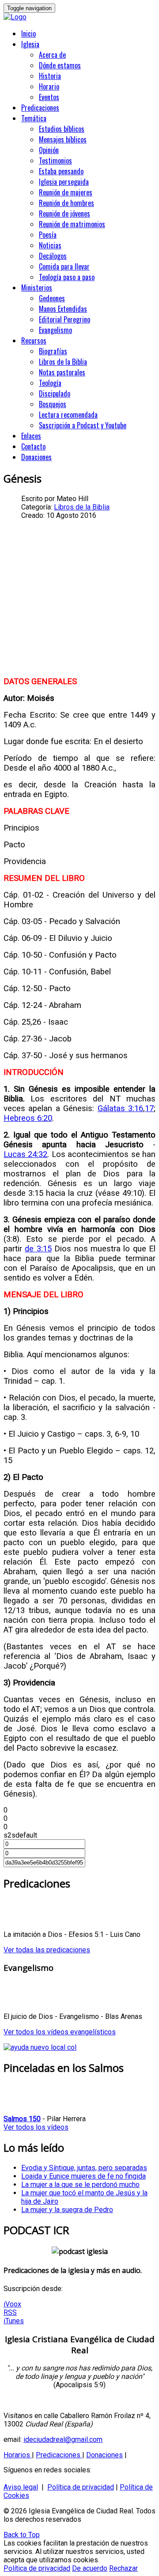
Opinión (49, 150)
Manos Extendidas (63, 309)
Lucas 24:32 (25, 1154)
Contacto (33, 446)
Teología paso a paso (67, 277)
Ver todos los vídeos (36, 2127)
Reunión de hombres (66, 203)
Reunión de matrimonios (72, 224)
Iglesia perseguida (64, 182)
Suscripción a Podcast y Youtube (83, 425)
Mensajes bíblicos (63, 139)
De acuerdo (90, 2568)
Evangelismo (55, 330)
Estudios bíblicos (62, 129)
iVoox (12, 2304)
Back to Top (22, 2535)
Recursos (34, 341)
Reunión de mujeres (66, 192)
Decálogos (53, 256)
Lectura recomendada (68, 415)
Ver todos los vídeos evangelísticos (60, 2032)
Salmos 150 (22, 2119)
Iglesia (30, 44)
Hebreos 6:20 (28, 1118)
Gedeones (52, 298)
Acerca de (52, 55)
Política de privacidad (81, 2487)
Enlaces (31, 436)
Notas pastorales (62, 372)
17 (149, 1108)
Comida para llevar (64, 266)
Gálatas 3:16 (120, 1108)
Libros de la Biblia (63, 362)
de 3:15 (38, 1249)
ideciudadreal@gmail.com (63, 2439)
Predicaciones (40, 108)
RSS (10, 2312)
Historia (50, 76)
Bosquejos (53, 404)
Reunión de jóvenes (64, 213)
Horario (49, 86)
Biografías (53, 351)
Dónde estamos (60, 65)
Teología (50, 383)
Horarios (18, 2455)
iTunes (14, 2321)
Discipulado (55, 393)
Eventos (49, 97)
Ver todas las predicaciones (47, 1950)
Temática (34, 118)
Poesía (48, 235)
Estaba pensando (61, 171)
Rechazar (123, 2568)
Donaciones (36, 457)
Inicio (28, 34)
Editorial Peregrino (64, 319)
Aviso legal (21, 2487)
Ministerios (37, 288)
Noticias (50, 245)
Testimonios (55, 161)
